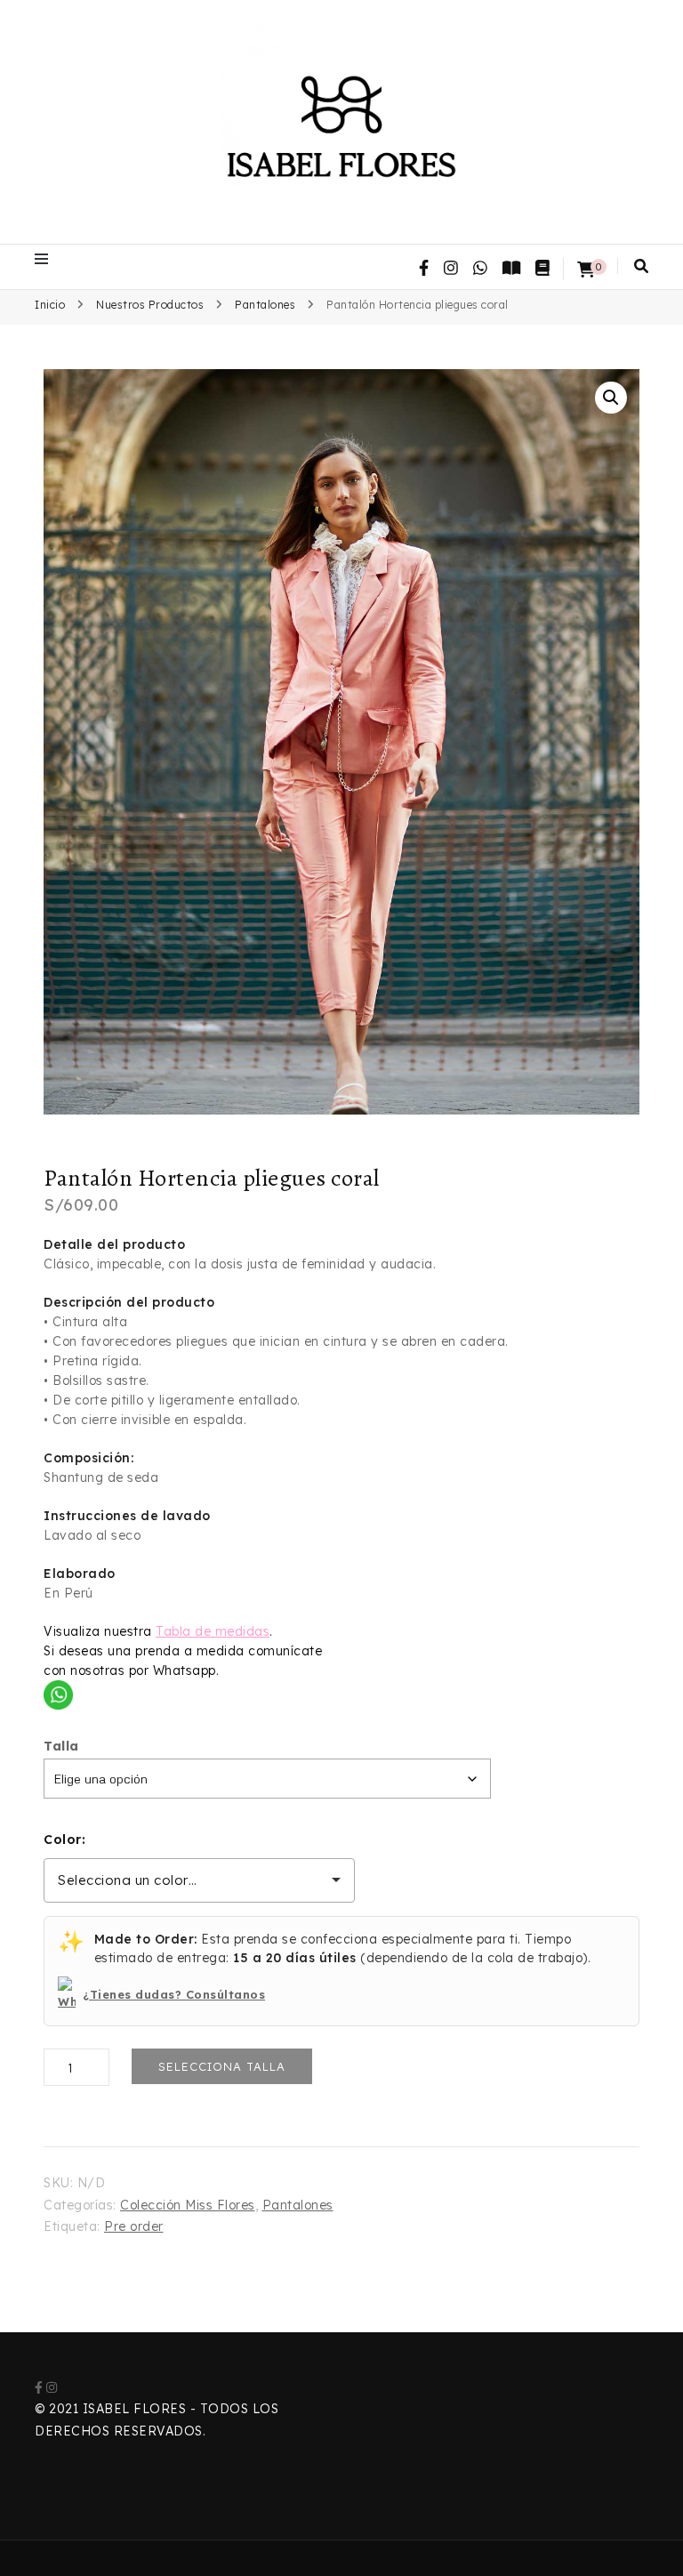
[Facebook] (39, 2387)
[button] (611, 398)
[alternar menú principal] (46, 259)
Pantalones (298, 2205)
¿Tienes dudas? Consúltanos (174, 1994)
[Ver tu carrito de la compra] (586, 270)
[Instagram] (52, 2387)
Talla (61, 1746)
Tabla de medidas (213, 1631)
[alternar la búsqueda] (641, 266)
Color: (64, 1839)
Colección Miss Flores (188, 2205)
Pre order (134, 2226)
